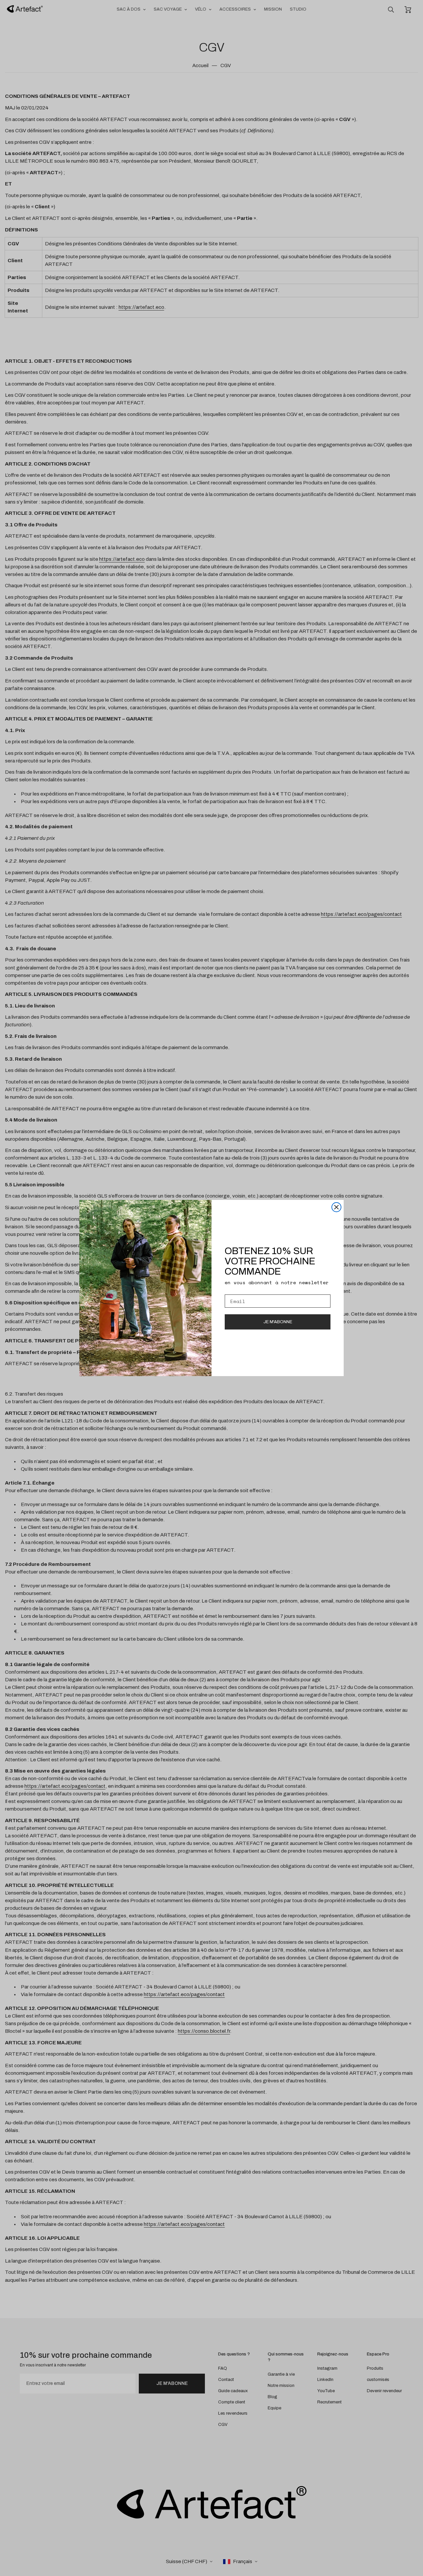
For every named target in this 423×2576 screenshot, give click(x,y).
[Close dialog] (336, 1207)
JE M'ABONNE (278, 1322)
